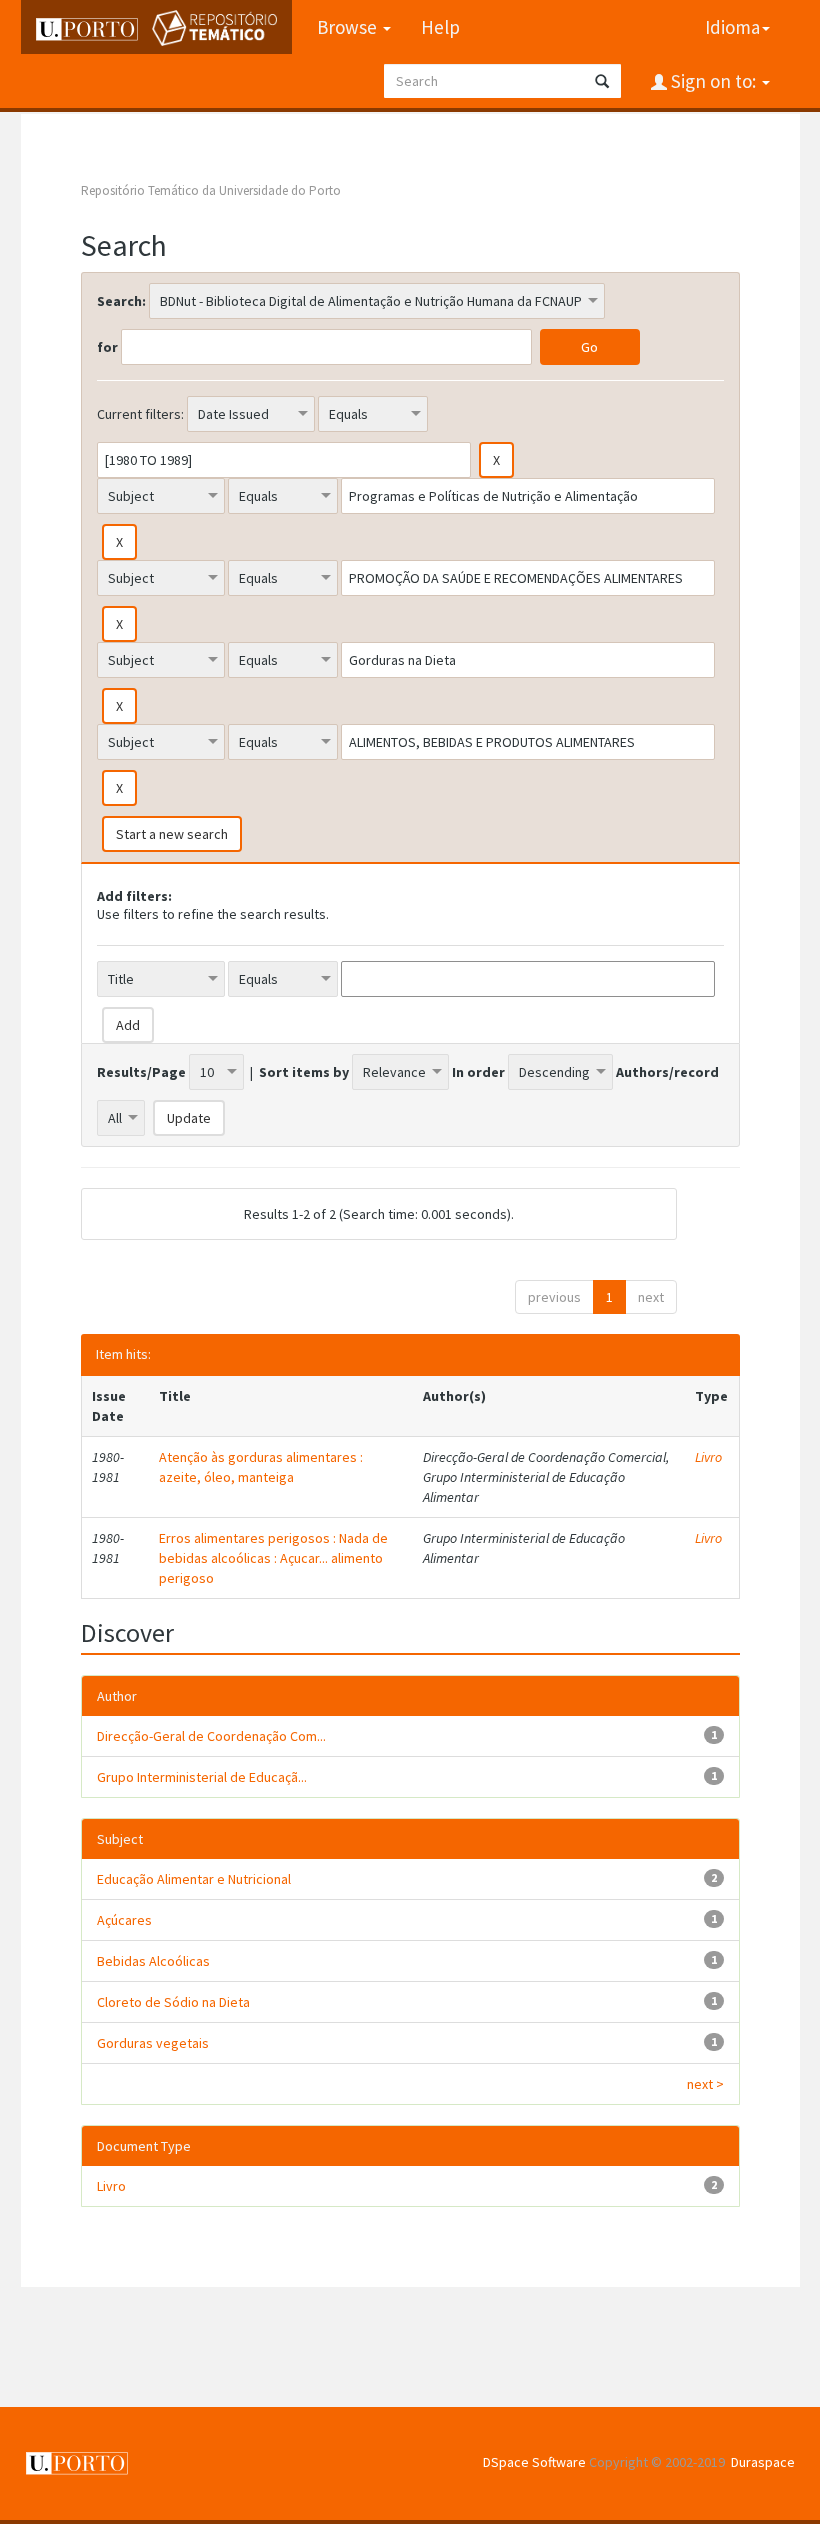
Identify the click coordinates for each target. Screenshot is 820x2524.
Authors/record (667, 1072)
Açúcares (124, 1920)
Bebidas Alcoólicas (153, 1961)
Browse (349, 27)
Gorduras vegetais (153, 2043)
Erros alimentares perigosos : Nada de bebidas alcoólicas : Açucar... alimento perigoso (273, 1558)
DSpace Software (534, 2462)
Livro (708, 1457)
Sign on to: (713, 81)
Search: (121, 301)
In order (478, 1072)
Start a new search (172, 834)
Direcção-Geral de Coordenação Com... (211, 1736)
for (107, 347)
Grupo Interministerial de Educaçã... (202, 1777)
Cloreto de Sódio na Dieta (173, 2002)
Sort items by (304, 1072)
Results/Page (141, 1072)
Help (440, 27)
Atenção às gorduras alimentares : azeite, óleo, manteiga (261, 1467)
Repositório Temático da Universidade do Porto (211, 190)
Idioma (732, 27)
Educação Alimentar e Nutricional (194, 1879)
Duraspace (763, 2462)
